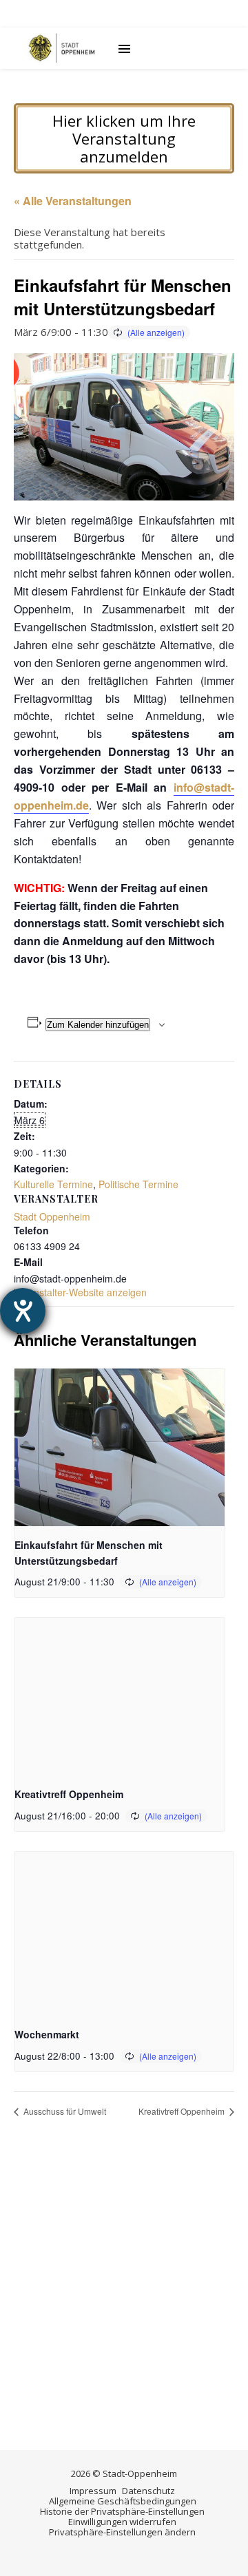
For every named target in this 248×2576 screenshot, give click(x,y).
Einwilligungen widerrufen (122, 2522)
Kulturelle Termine (53, 1184)
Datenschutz (148, 2491)
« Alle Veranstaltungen (73, 201)
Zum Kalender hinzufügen (98, 1025)
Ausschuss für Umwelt (64, 2111)
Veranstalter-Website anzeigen (80, 1292)
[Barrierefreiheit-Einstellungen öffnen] (23, 1311)
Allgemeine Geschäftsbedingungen (123, 2501)
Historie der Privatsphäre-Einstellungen (122, 2511)
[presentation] (120, 1447)
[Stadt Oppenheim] (62, 48)
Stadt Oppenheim (52, 1216)
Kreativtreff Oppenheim (69, 1794)
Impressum (93, 2491)
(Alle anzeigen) (156, 332)
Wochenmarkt (47, 2034)
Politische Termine (138, 1184)
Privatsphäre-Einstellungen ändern (122, 2532)
